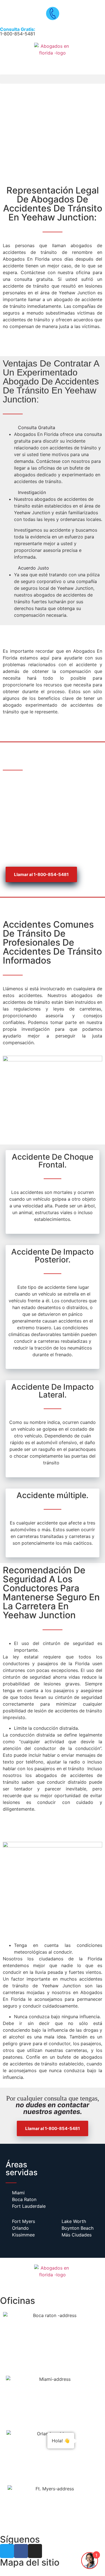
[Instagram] (35, 2551)
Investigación (32, 492)
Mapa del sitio (30, 2562)
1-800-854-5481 (18, 31)
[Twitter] (7, 2551)
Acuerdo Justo (33, 568)
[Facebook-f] (21, 2551)
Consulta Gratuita (37, 427)
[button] (53, 79)
